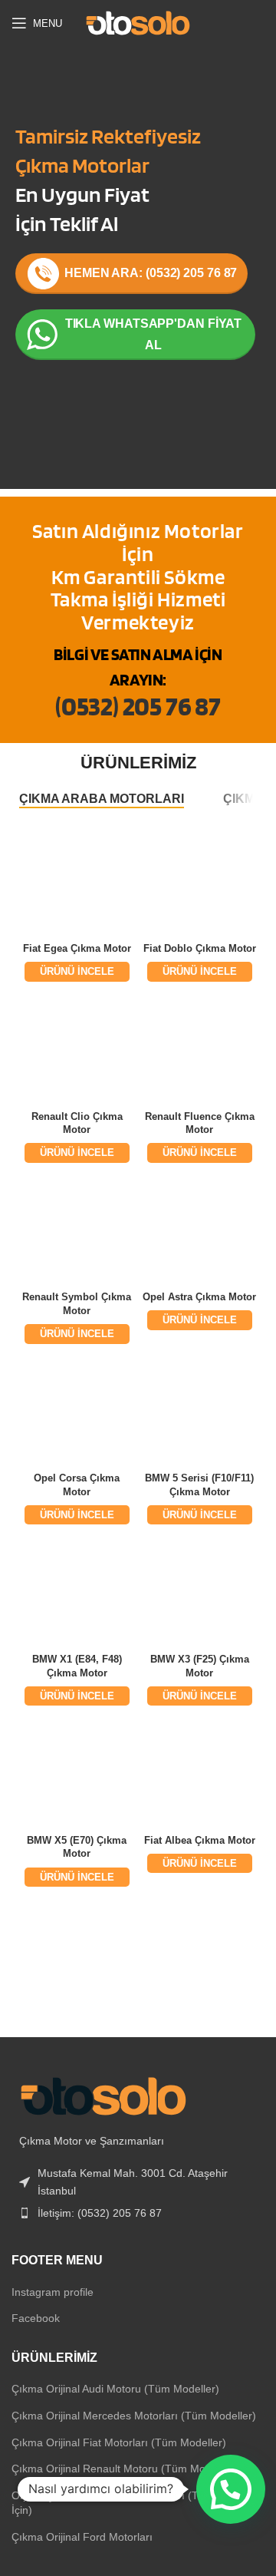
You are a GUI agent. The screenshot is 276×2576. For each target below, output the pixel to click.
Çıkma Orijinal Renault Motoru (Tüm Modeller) (124, 2469)
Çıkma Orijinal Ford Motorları (82, 2537)
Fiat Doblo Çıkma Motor (200, 949)
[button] (231, 2489)
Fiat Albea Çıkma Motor (200, 1841)
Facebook (36, 2318)
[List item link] (138, 2213)
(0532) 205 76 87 (138, 705)
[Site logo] (138, 22)
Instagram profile (53, 2292)
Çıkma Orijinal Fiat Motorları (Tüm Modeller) (119, 2442)
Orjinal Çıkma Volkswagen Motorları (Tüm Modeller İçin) (135, 2503)
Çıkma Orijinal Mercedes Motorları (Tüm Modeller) (134, 2416)
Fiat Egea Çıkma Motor (77, 949)
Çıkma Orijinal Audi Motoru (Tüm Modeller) (115, 2389)
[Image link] (103, 2095)
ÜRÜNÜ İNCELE (77, 971)
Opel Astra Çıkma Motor (199, 1297)
